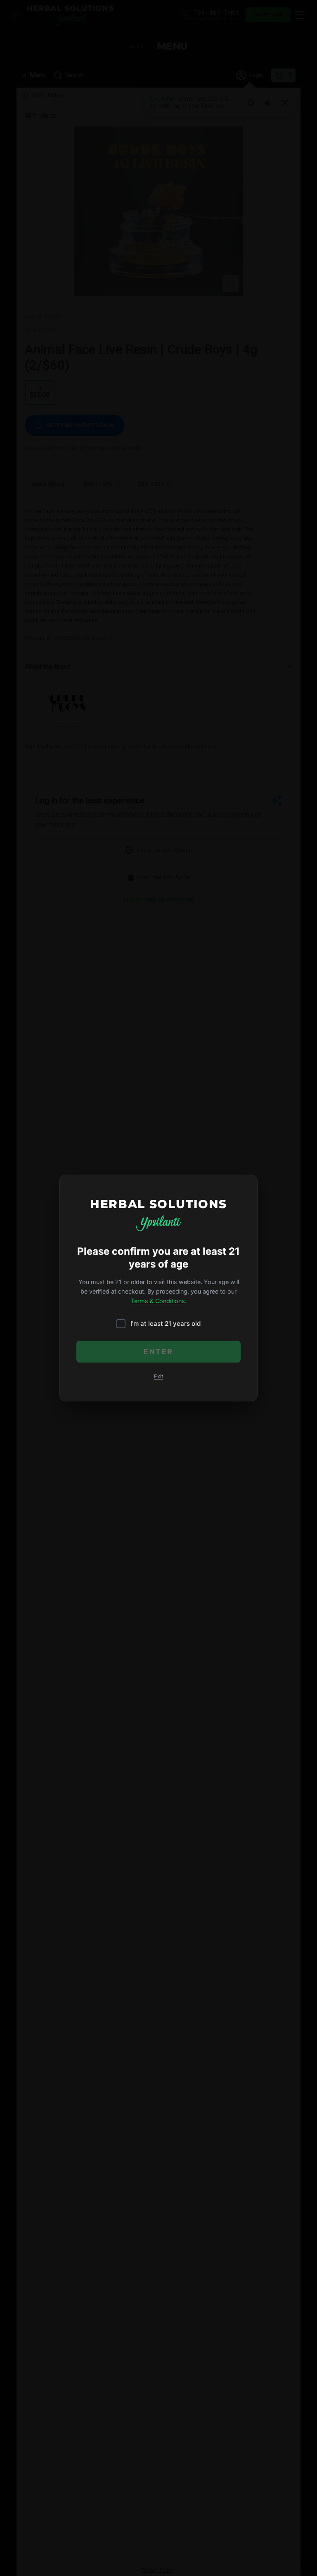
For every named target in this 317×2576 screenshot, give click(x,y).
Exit (159, 1376)
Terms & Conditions (158, 1301)
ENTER (158, 1352)
